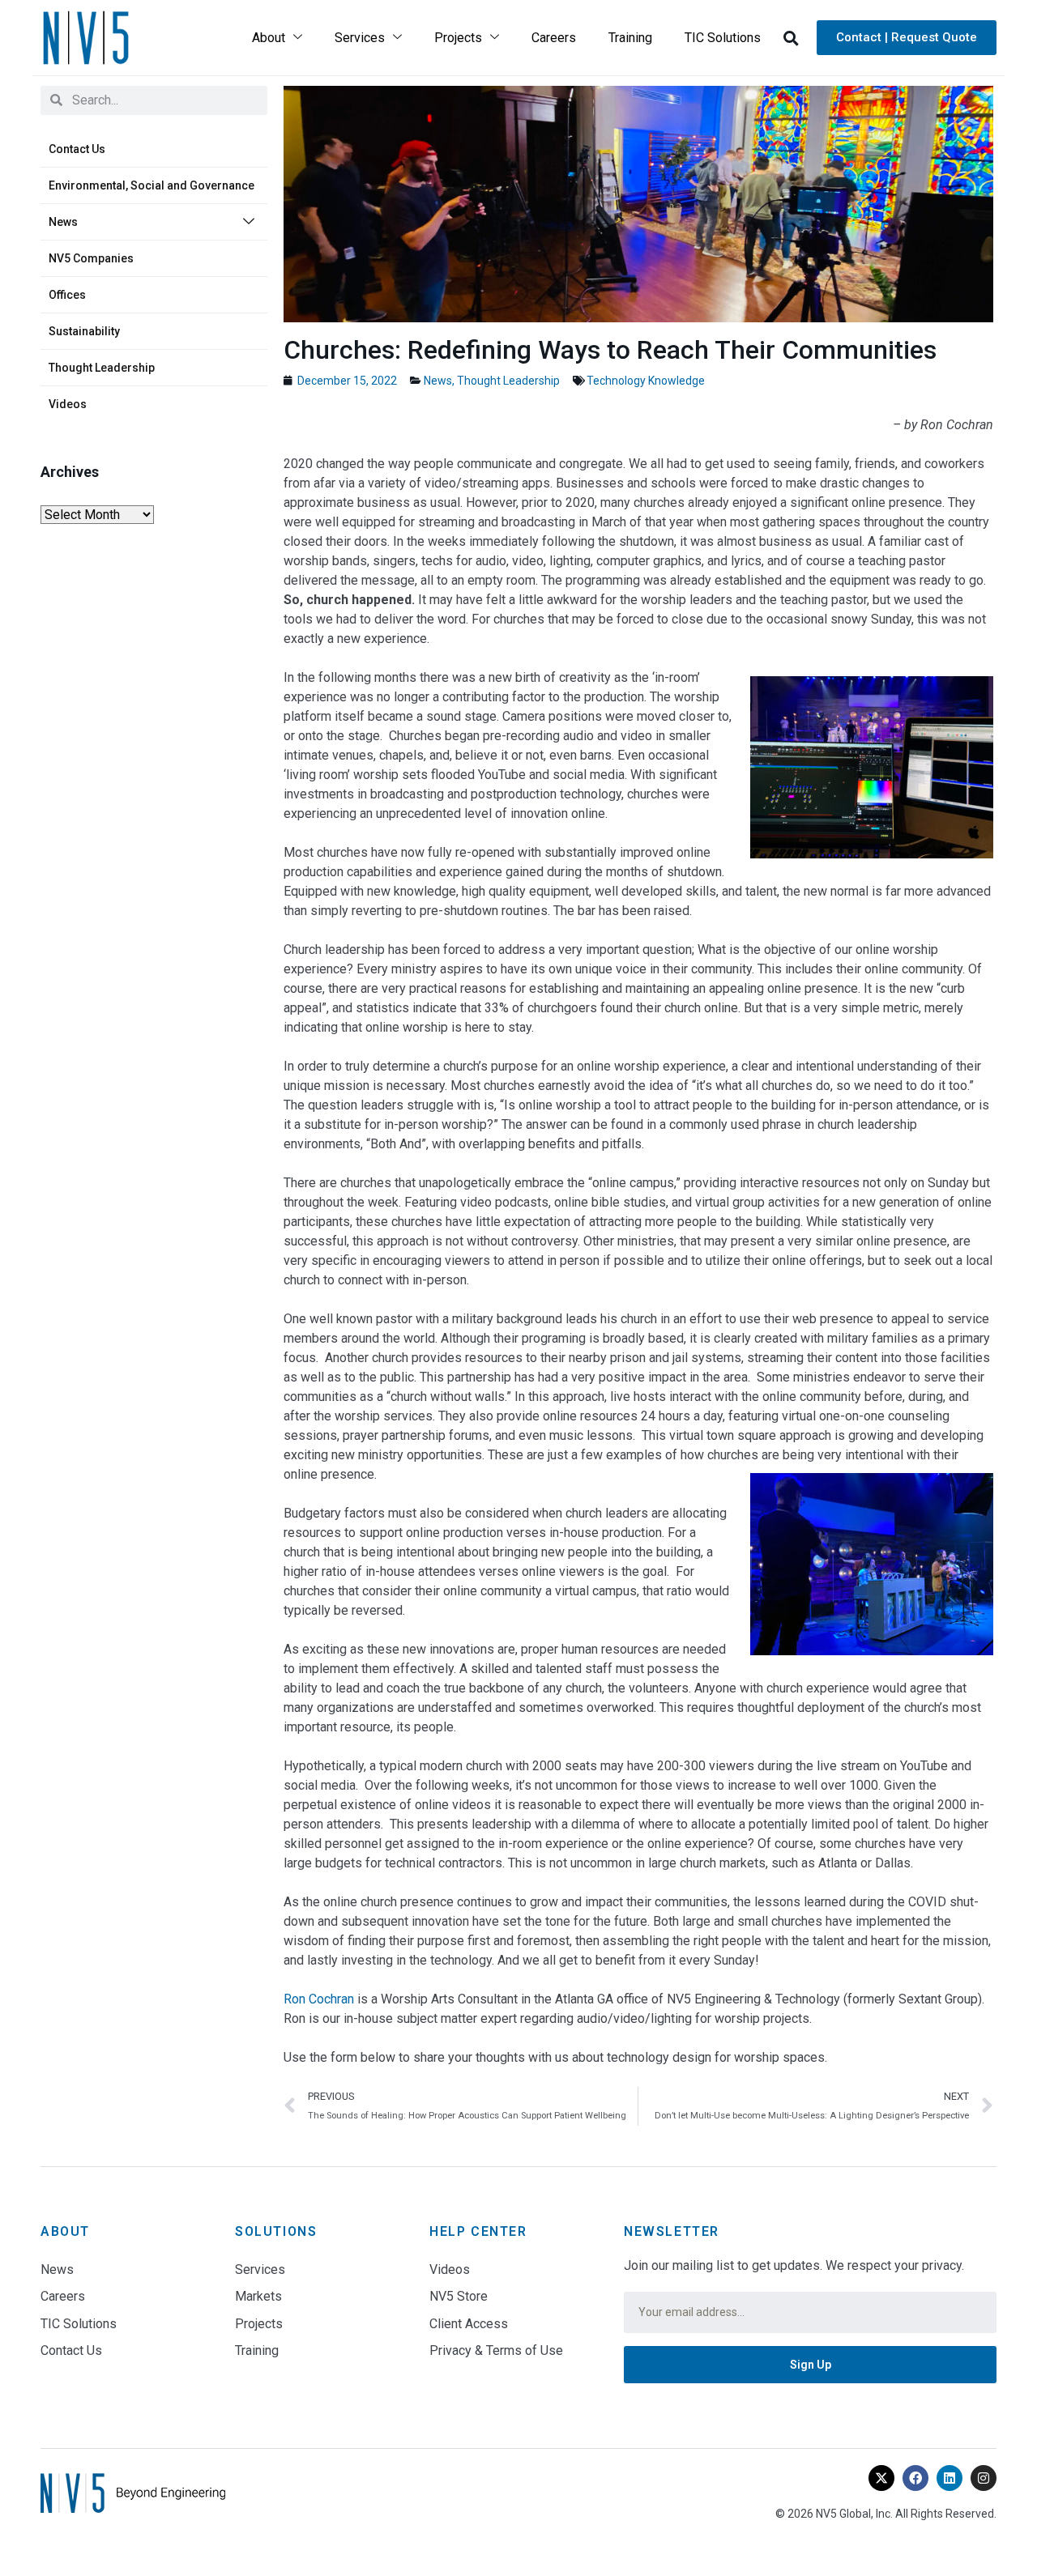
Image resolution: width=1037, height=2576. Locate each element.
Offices (67, 295)
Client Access (469, 2324)
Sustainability (84, 331)
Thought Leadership (102, 368)
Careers (554, 38)
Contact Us (77, 149)
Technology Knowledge (646, 381)
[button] (791, 38)
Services (360, 38)
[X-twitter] (881, 2478)
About (269, 38)
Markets (258, 2296)
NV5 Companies (91, 258)
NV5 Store (459, 2296)
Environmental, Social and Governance (151, 185)
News (63, 222)
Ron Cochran (319, 1999)
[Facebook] (915, 2478)
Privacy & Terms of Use (496, 2350)
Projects (458, 38)
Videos (68, 404)
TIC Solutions (723, 38)
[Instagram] (984, 2478)
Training (630, 38)
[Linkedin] (950, 2478)
